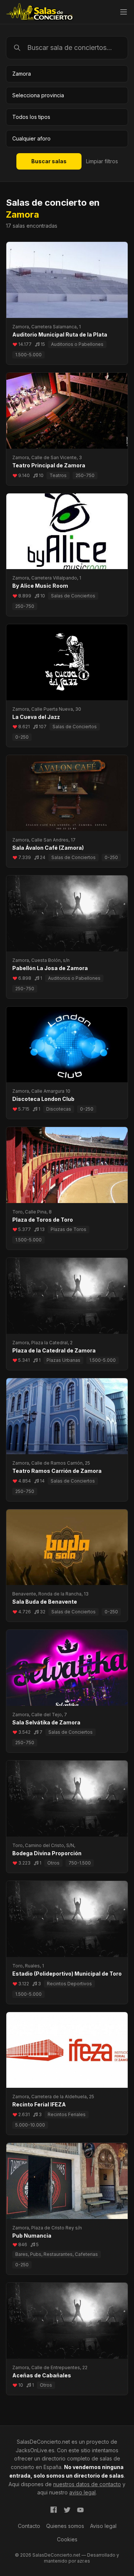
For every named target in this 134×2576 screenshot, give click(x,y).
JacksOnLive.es (35, 2450)
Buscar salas (49, 161)
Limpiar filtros (102, 161)
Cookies (67, 2539)
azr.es (84, 2561)
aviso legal (82, 2492)
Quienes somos (65, 2526)
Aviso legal (103, 2526)
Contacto (29, 2526)
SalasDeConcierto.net (43, 2442)
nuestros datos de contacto (87, 2484)
